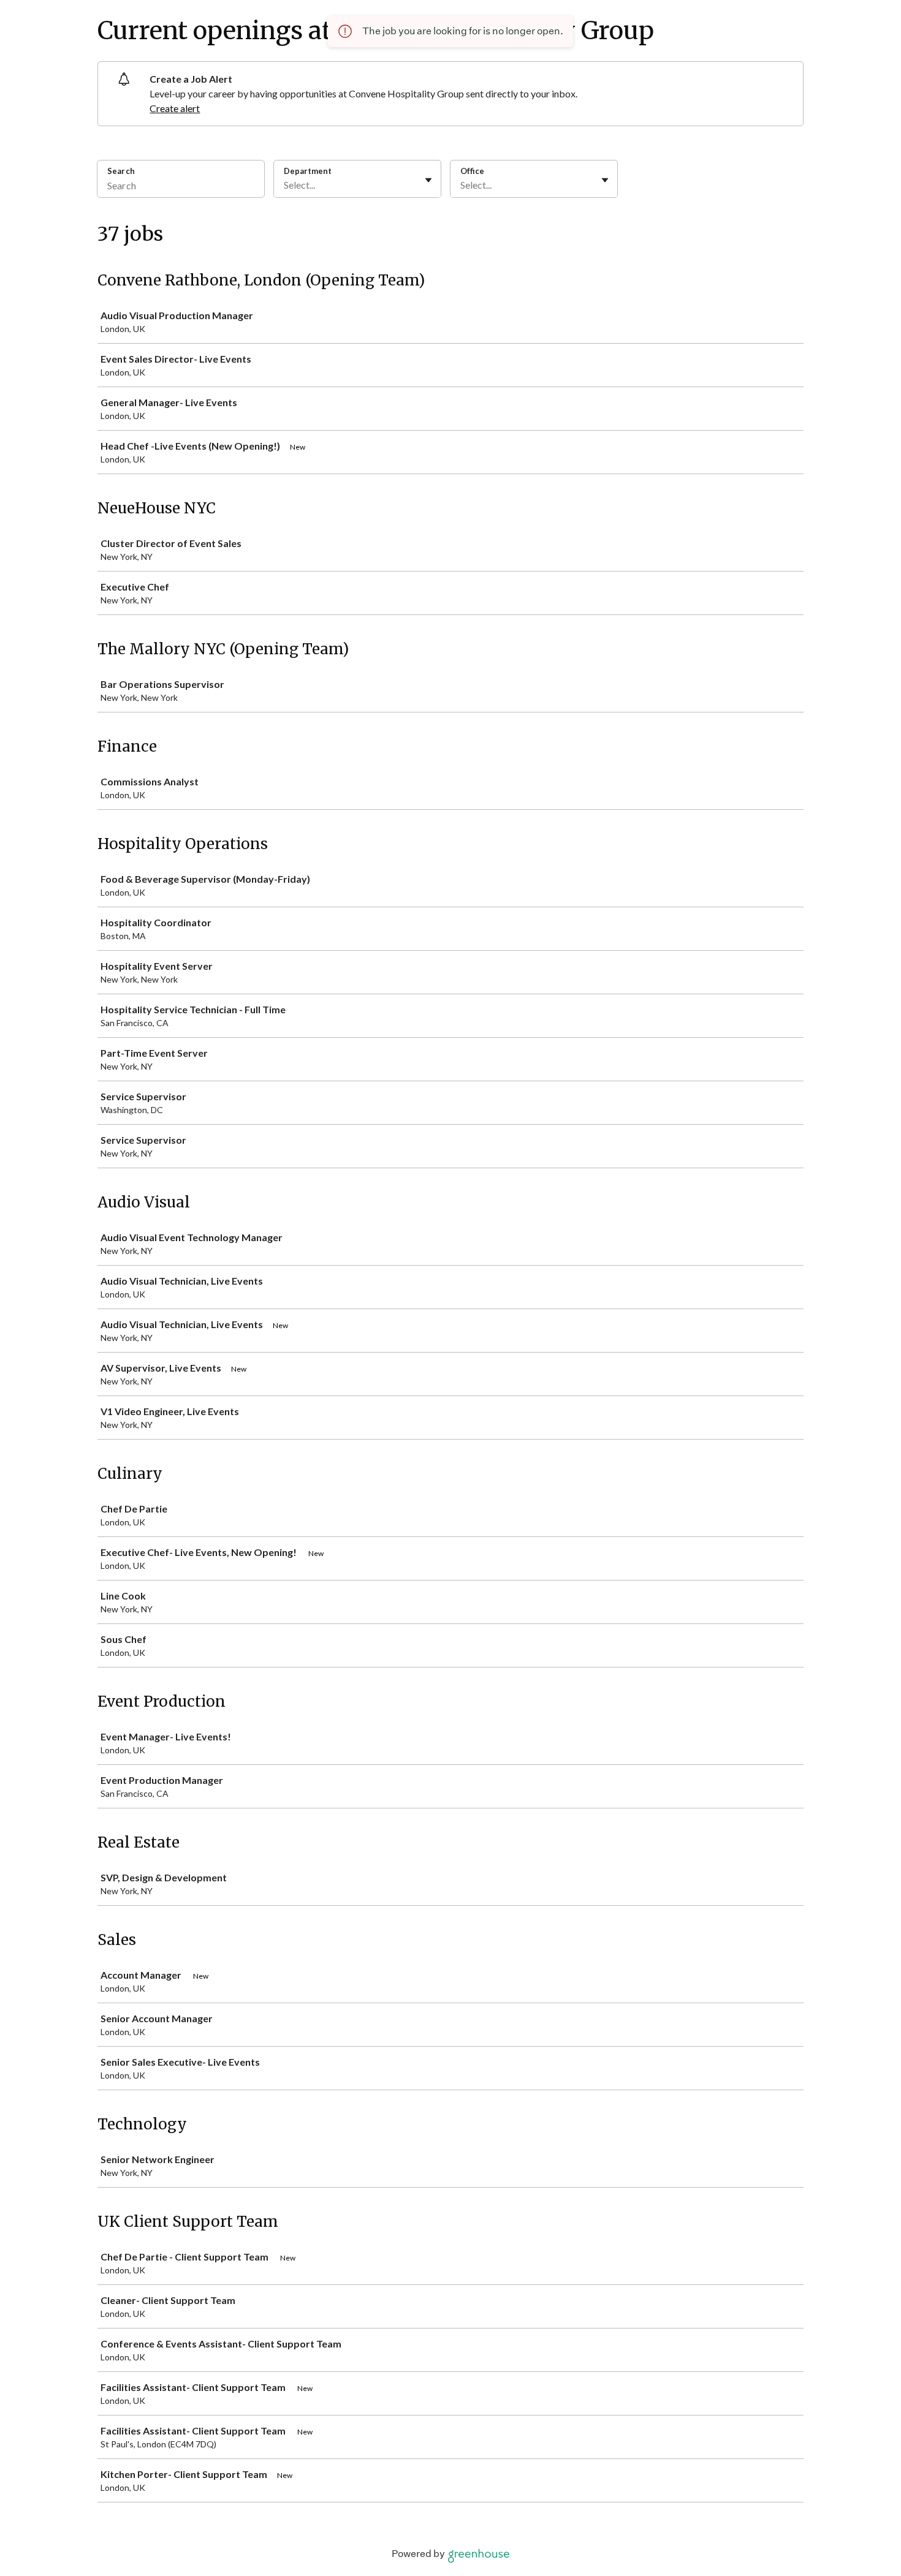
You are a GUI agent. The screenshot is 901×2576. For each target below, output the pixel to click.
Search (121, 171)
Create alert (175, 108)
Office (472, 171)
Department (308, 171)
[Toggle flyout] (428, 180)
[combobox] (285, 185)
